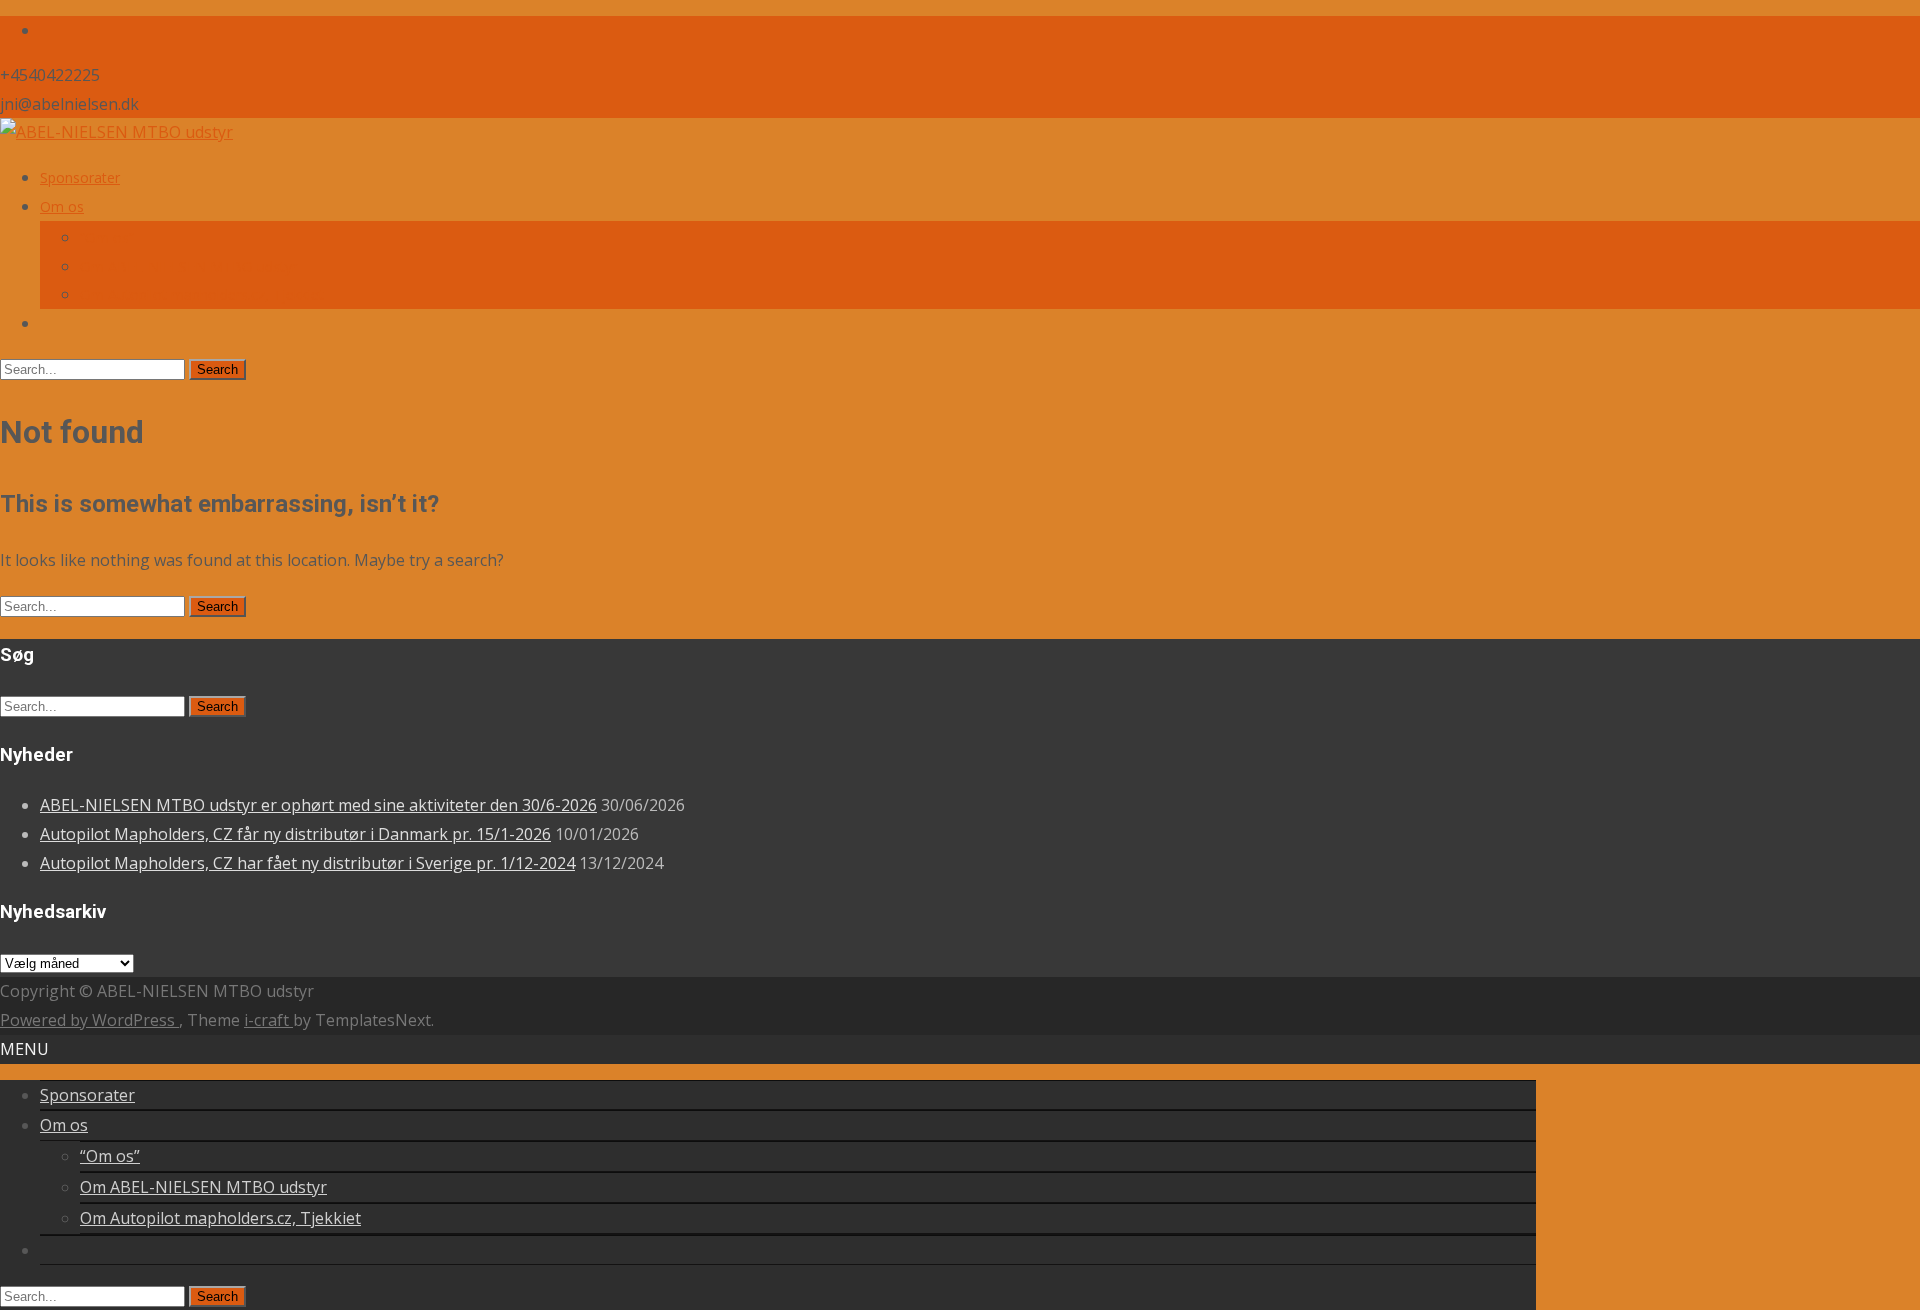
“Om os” (107, 237)
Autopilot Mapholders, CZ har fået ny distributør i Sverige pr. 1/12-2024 (307, 863)
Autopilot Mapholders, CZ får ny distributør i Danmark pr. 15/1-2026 (295, 834)
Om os (62, 206)
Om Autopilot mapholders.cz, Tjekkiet (202, 294)
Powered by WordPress (89, 1020)
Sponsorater (80, 177)
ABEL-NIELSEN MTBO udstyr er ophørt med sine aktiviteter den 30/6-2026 (318, 805)
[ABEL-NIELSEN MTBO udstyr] (116, 132)
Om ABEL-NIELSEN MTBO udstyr (188, 266)
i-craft (268, 1020)
